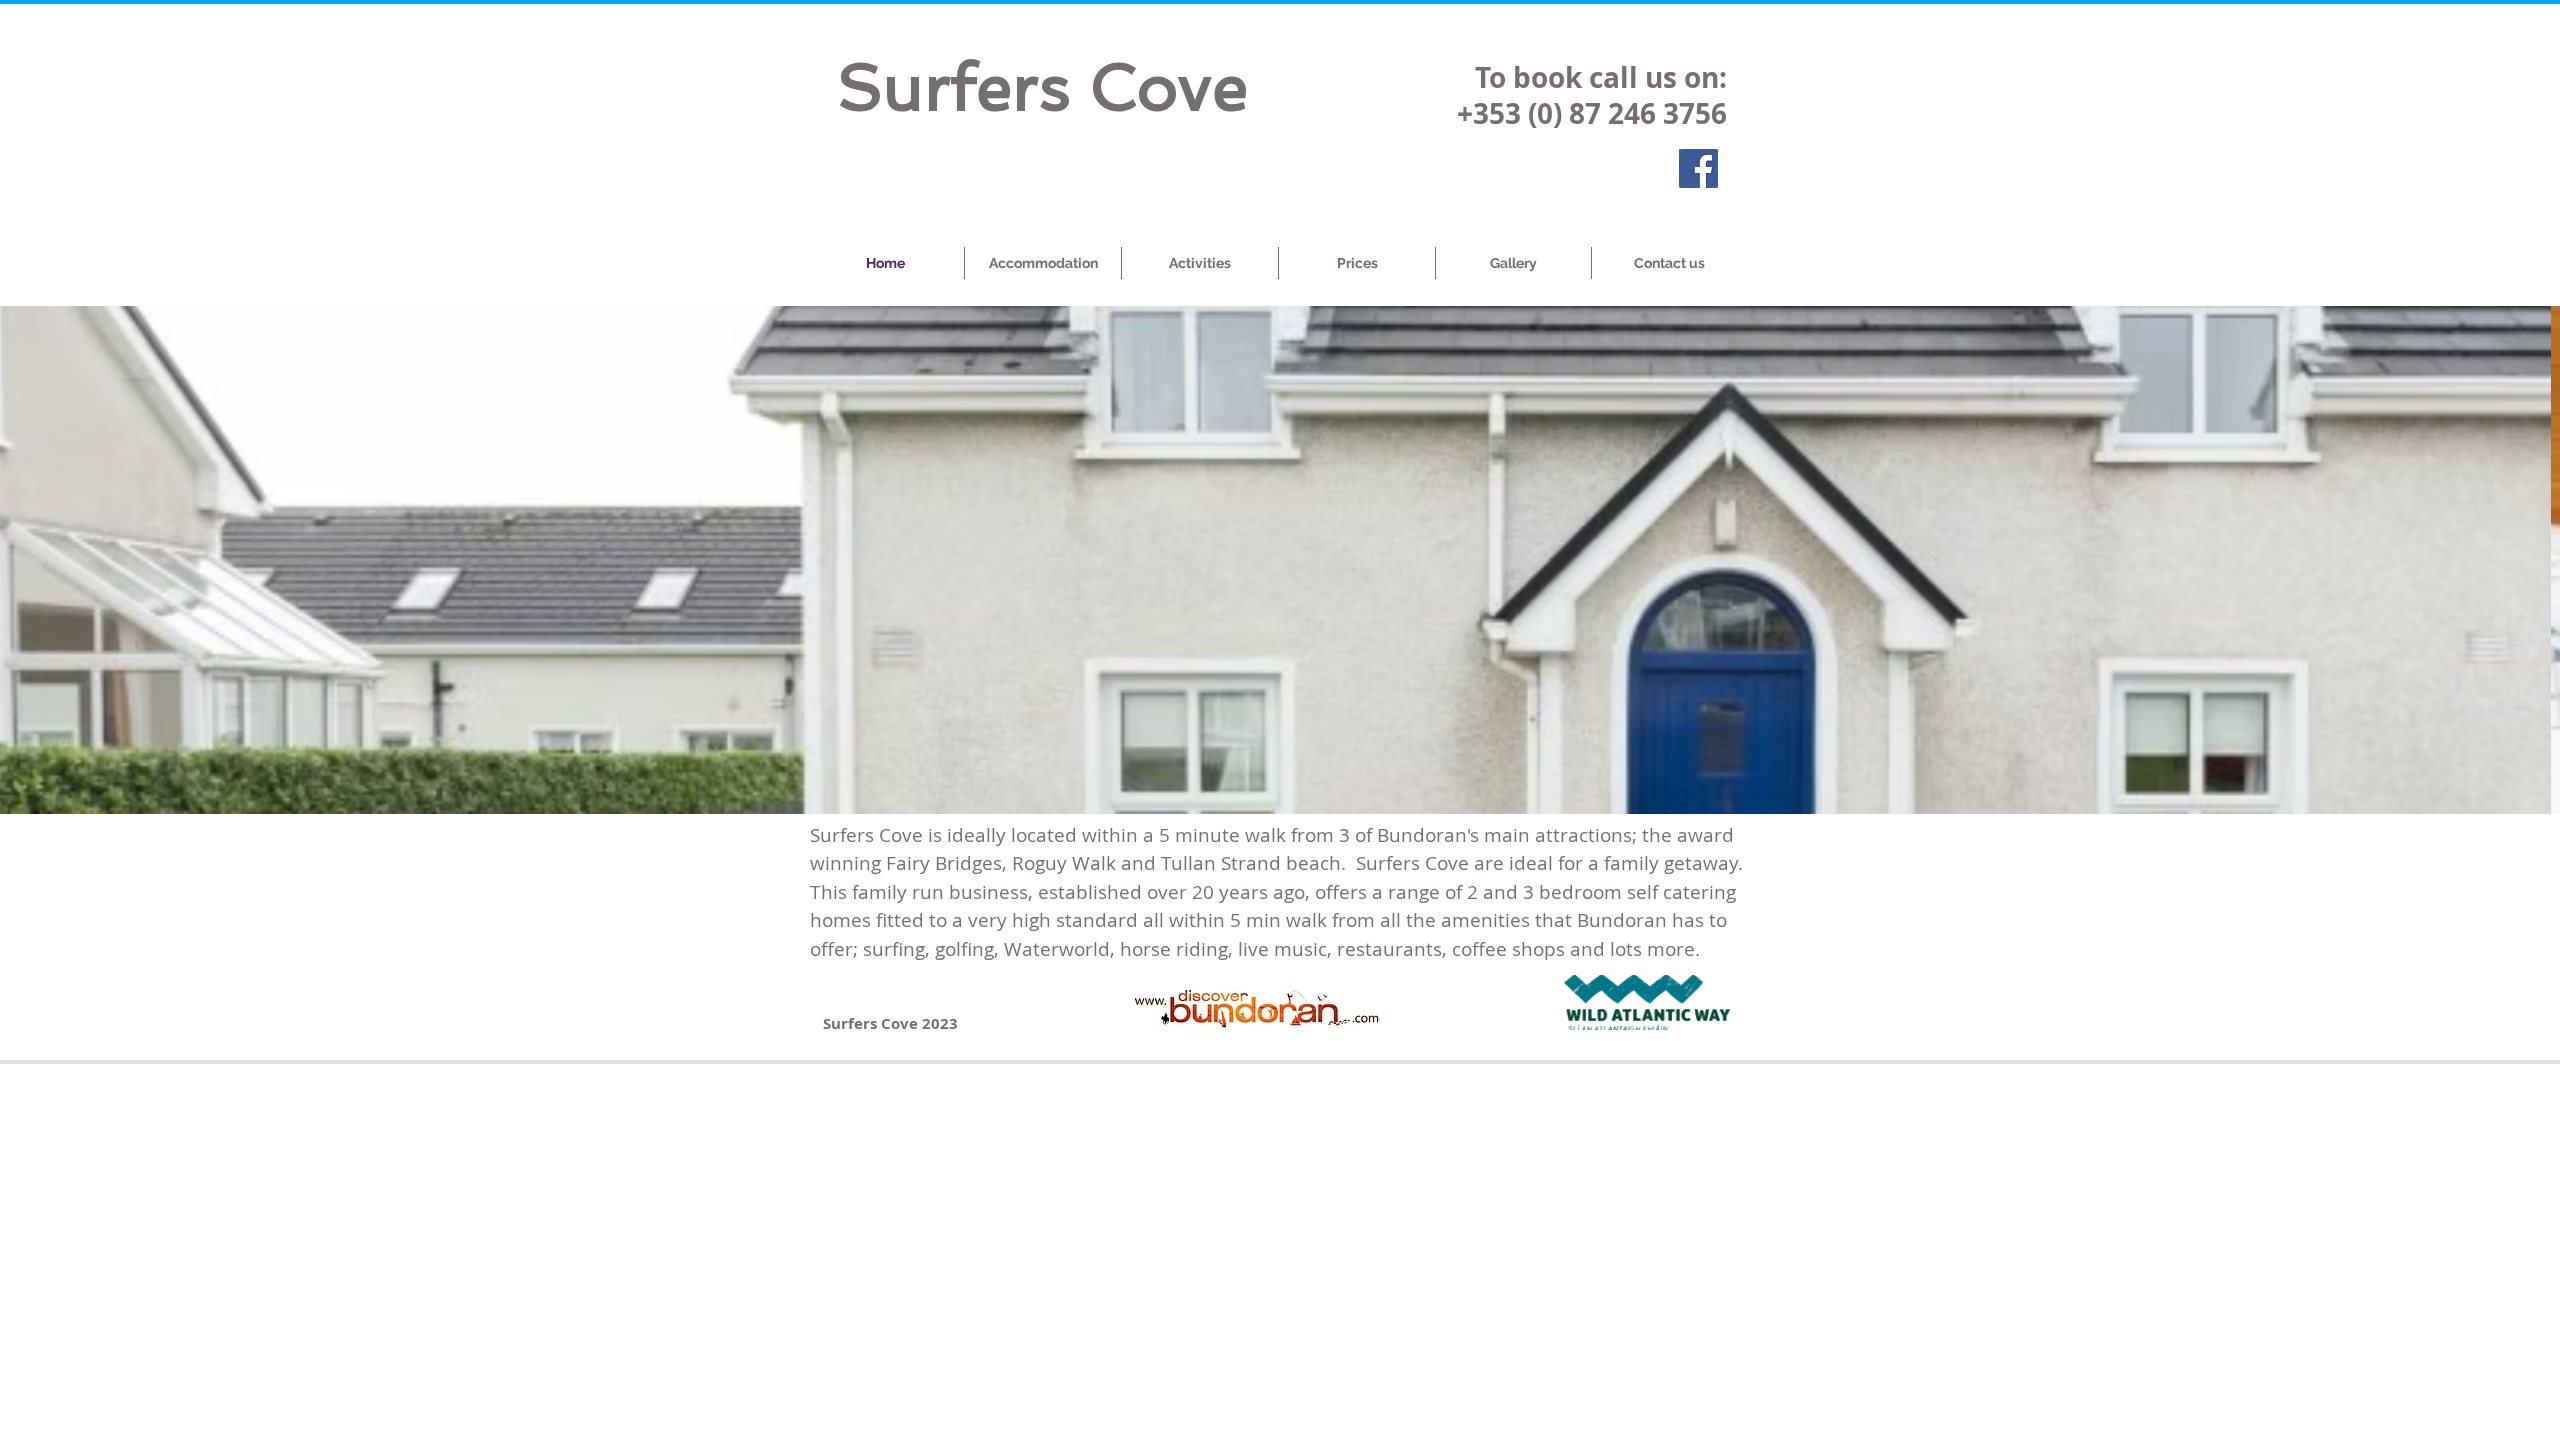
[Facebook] (1698, 168)
